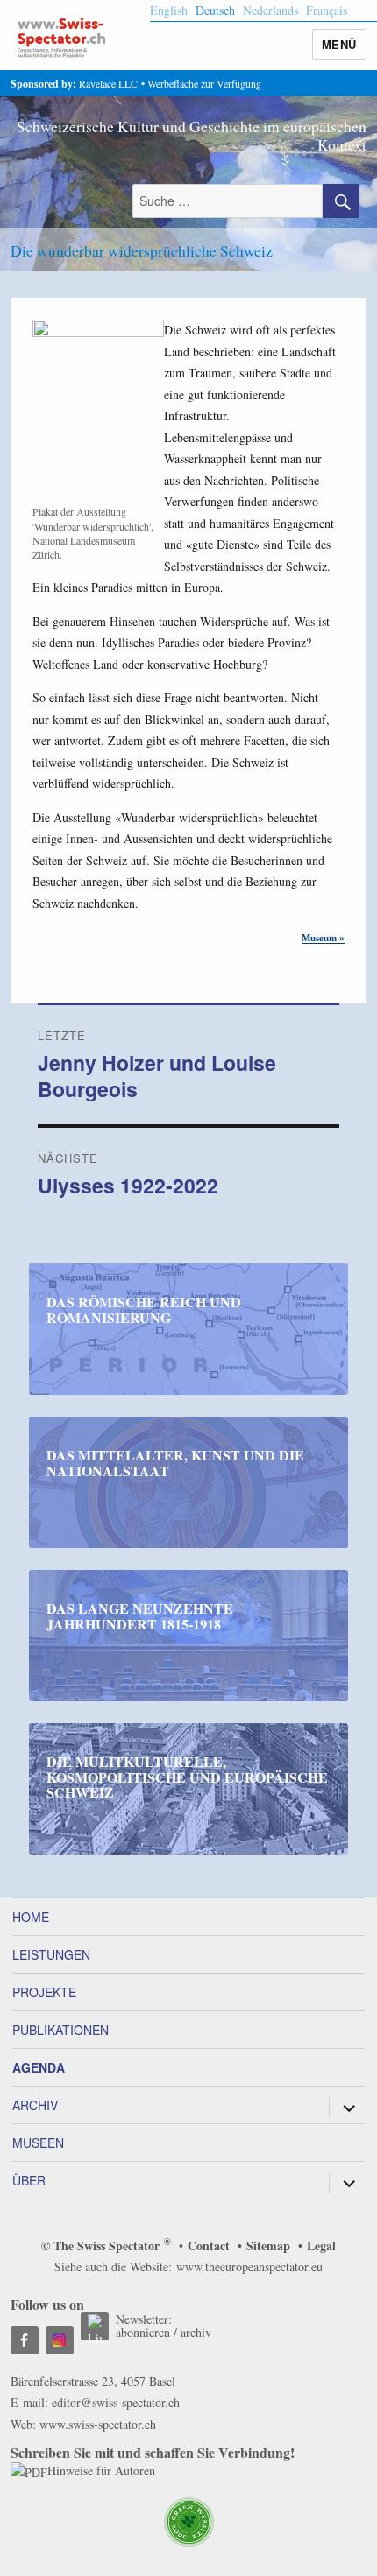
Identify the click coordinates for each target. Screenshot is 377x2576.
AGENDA (39, 2067)
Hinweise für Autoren (101, 2470)
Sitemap (268, 2245)
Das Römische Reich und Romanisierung (144, 1309)
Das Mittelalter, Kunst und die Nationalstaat (175, 1463)
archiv (196, 2332)
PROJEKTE (44, 1992)
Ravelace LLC (108, 83)
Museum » (323, 938)
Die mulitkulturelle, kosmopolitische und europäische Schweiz (187, 1777)
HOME (31, 1917)
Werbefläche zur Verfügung (204, 83)
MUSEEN (38, 2143)
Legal (321, 2245)
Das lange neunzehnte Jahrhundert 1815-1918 (140, 1616)
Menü (339, 44)
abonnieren (143, 2332)
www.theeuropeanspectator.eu (249, 2266)
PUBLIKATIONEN (60, 2030)
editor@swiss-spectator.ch (116, 2402)
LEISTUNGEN (51, 1954)
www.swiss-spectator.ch (98, 2424)
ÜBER (29, 2180)
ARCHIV (35, 2105)
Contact (209, 2245)
